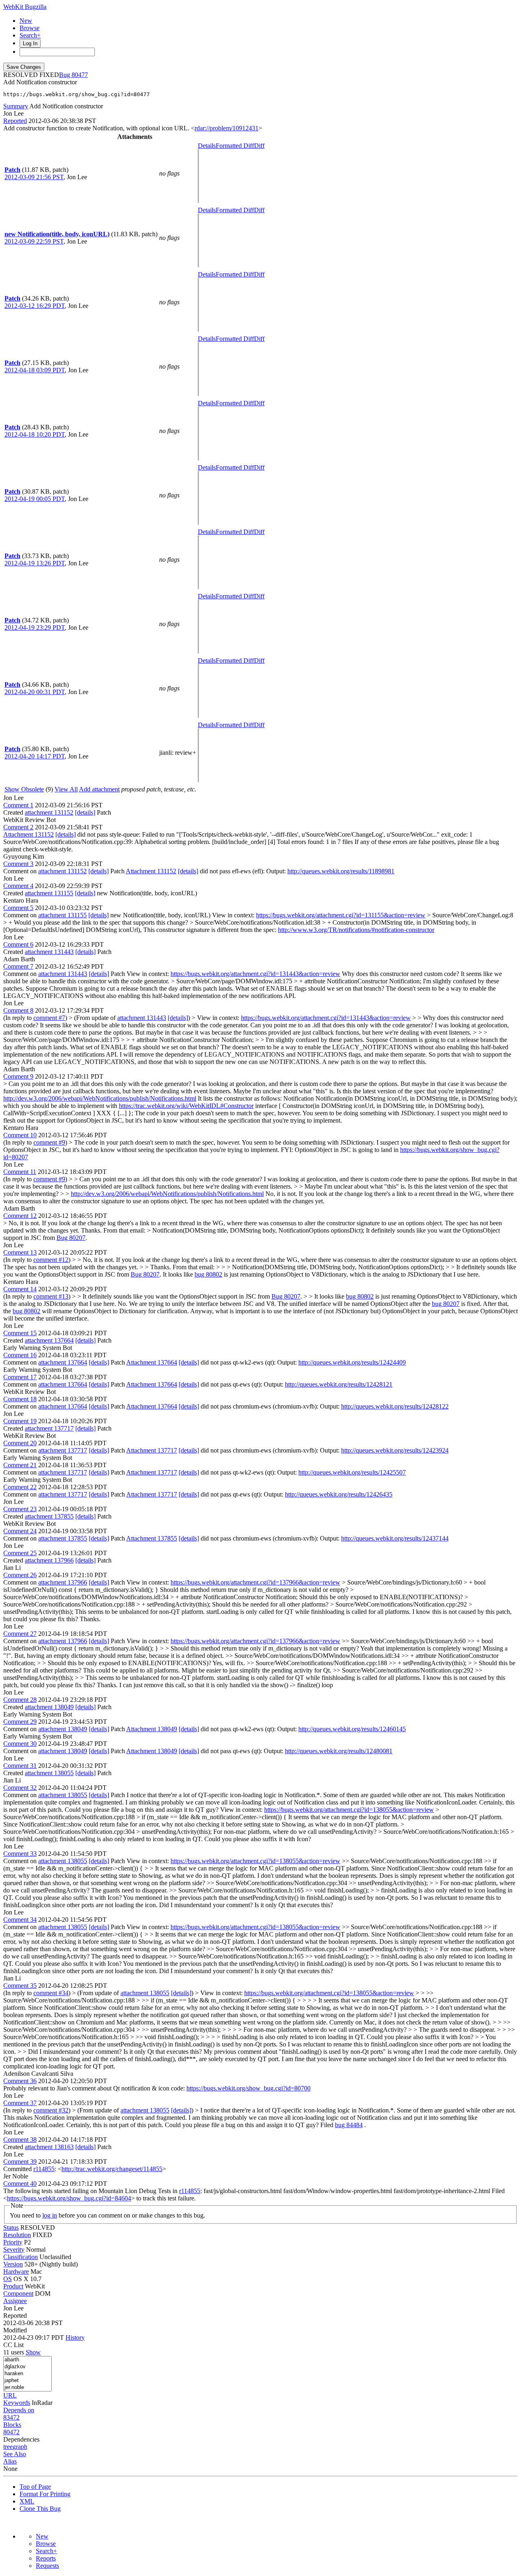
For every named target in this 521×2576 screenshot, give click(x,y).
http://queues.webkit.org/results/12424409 (352, 1362)
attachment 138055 (49, 1773)
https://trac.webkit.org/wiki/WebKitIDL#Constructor (186, 1106)
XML (27, 2501)
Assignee (15, 2301)
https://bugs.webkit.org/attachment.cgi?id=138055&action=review (349, 1810)
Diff (259, 146)
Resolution (17, 2235)
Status (11, 2228)
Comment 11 (20, 1172)
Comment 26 (20, 1575)
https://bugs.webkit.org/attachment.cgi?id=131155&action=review (341, 915)
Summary (16, 106)
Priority (13, 2242)
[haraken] (27, 2374)
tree (8, 2447)
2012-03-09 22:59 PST (34, 241)
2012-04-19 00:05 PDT (35, 499)
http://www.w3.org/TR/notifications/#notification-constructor (356, 930)
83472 (11, 2417)
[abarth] (27, 2360)
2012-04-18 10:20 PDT (35, 434)
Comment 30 (20, 1744)
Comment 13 (20, 1252)
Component (18, 2294)
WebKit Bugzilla (25, 7)
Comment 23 (20, 1509)
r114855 (44, 2169)
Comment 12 (20, 1216)
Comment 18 (20, 1399)
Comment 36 (20, 2081)
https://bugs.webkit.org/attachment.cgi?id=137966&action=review (255, 1582)
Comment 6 (18, 944)
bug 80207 (446, 1304)
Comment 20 (20, 1443)
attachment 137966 (49, 1560)
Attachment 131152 (28, 834)
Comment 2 (18, 827)
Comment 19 (20, 1421)
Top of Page (35, 2487)
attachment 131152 (49, 812)
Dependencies (21, 2439)
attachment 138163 (49, 2147)
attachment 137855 (49, 1516)
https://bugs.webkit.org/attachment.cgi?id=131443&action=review (255, 974)
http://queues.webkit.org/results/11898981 (341, 871)
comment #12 (51, 1260)
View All (66, 789)
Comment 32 (20, 1788)
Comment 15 (20, 1333)
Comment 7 (18, 966)
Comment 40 (20, 2184)
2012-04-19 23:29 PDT (35, 628)
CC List (13, 2345)
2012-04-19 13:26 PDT (35, 563)
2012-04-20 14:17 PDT (35, 756)
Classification (21, 2257)
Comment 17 (20, 1377)
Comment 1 (18, 805)
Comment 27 (20, 1634)
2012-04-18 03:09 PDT (35, 370)
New (26, 21)
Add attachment (99, 789)
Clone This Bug (40, 2509)
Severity (14, 2250)
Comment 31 (20, 1766)
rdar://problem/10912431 (227, 128)
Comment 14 (20, 1289)
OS (8, 2279)
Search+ (30, 35)
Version (13, 2264)
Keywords (17, 2403)
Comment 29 (20, 1722)
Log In (30, 43)
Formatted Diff (235, 146)
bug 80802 (208, 1274)
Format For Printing (45, 2494)
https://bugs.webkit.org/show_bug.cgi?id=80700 (248, 2088)
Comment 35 (20, 1986)
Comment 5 (18, 908)
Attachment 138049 (152, 1729)
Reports (46, 2558)
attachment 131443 (49, 952)
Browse (30, 28)
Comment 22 (20, 1487)
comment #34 (51, 1993)
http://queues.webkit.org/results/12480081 (339, 1751)
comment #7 (49, 1018)
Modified (15, 2330)
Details (207, 146)
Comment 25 (20, 1553)
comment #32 (51, 2110)
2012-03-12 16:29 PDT (35, 306)
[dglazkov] (27, 2367)
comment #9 (49, 1142)
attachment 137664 (49, 1340)
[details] (85, 812)
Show (33, 2352)
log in (50, 2215)
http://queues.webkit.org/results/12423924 (395, 1450)
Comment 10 (20, 1135)
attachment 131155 (49, 893)
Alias (10, 2461)
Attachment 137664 (152, 1362)
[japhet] (27, 2381)
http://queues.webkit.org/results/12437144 (395, 1538)
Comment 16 (20, 1355)
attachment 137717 (49, 1428)
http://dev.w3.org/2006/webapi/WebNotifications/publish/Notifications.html (100, 1098)
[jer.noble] (27, 2388)
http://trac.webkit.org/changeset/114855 (112, 2169)
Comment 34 (20, 1920)
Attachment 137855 (152, 1538)
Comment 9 (18, 1076)
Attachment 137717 (152, 1450)
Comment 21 (20, 1465)
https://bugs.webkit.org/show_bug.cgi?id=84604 (69, 2198)
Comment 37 (20, 2103)
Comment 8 (18, 1010)
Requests (47, 2566)
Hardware (16, 2272)
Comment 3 (18, 864)
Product (13, 2286)
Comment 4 (18, 886)
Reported (15, 121)
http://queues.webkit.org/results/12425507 (352, 1472)
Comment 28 (20, 1700)
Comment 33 (20, 1854)
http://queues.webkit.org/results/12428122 (395, 1406)
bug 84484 (349, 2125)
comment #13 (51, 1296)
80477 (80, 75)
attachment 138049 (49, 1707)
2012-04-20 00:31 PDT (35, 692)
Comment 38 (20, 2140)
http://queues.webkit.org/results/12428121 (339, 1384)
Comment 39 (20, 2162)
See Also (15, 2454)
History (75, 2338)
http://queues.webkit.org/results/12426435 (339, 1494)
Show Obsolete (24, 789)
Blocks (12, 2425)
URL (10, 2395)
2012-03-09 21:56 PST (34, 177)
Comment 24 (20, 1531)
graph (20, 2447)
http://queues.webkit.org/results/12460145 (352, 1729)
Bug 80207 (71, 1238)
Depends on (19, 2410)
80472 (11, 2432)
